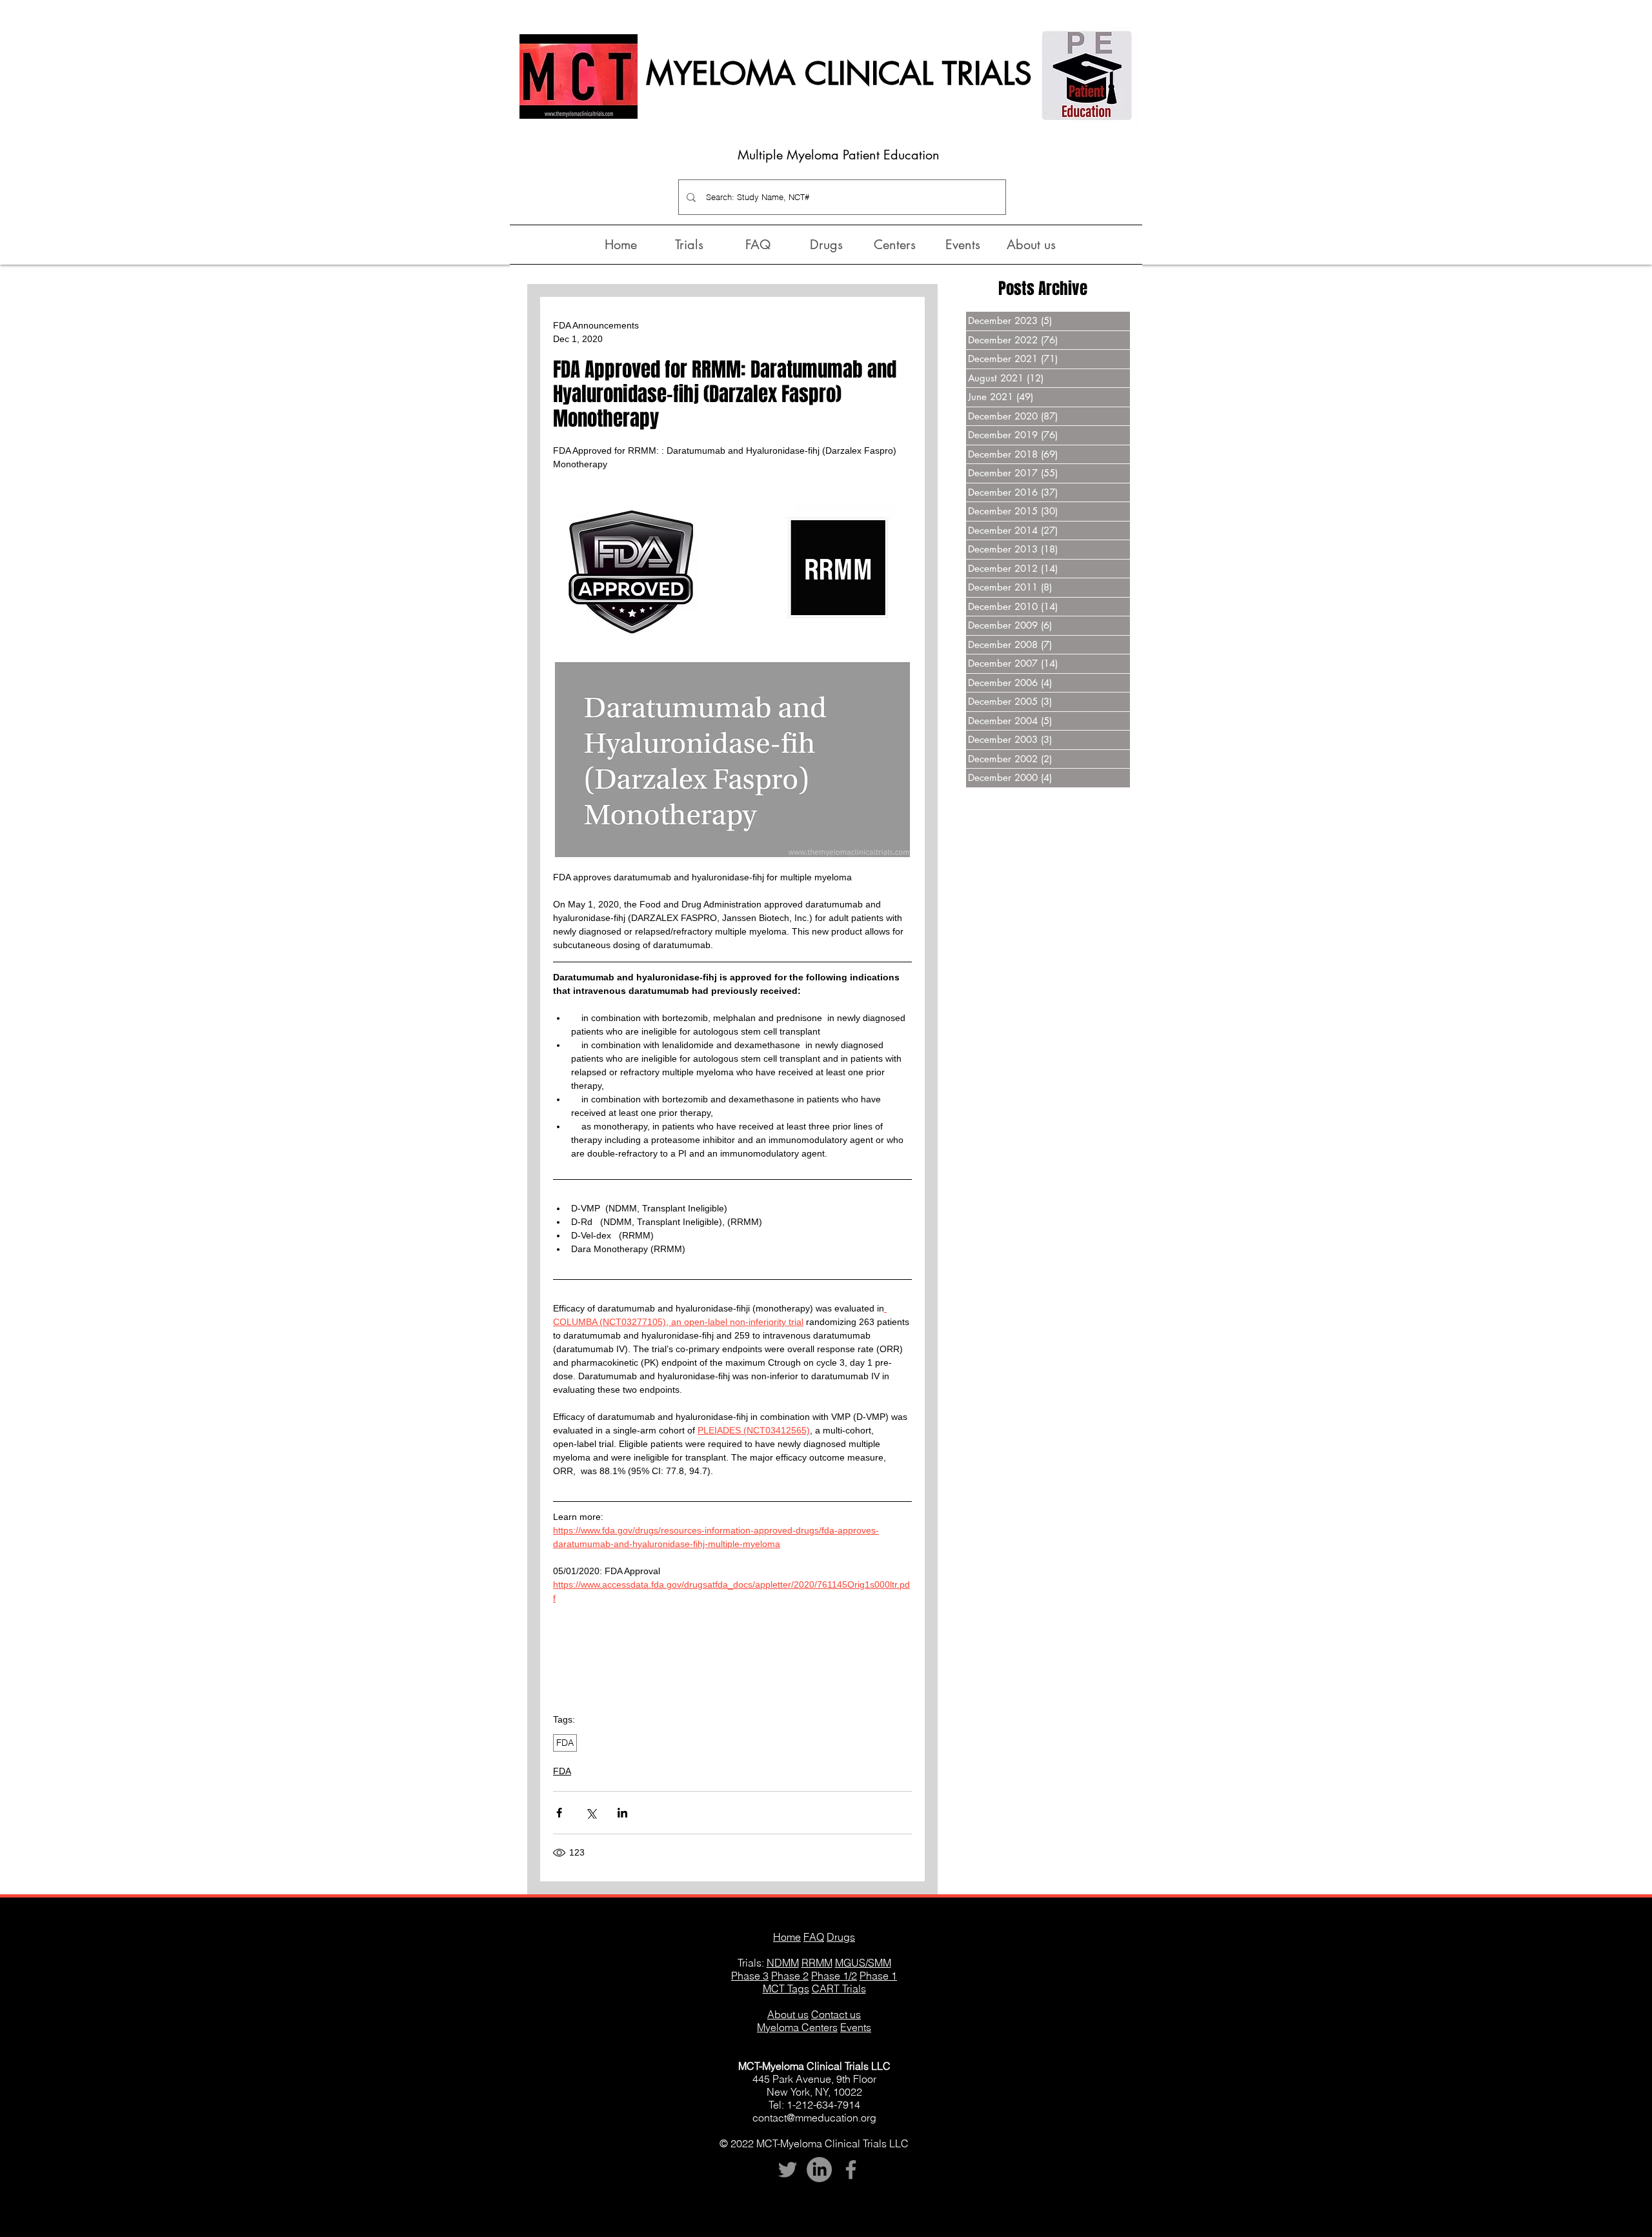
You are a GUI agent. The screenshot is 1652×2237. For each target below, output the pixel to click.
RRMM (817, 1963)
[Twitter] (788, 2170)
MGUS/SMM (863, 1963)
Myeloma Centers (797, 2027)
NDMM (783, 1963)
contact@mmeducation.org (814, 2118)
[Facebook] (851, 2170)
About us (788, 2014)
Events (856, 2027)
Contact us (836, 2014)
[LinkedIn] (819, 2170)
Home (787, 1937)
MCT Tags (786, 1989)
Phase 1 (878, 1976)
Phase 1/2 (834, 1976)
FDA (565, 1743)
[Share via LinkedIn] (622, 1813)
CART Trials (839, 1989)
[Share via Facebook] (559, 1813)
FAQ (814, 1937)
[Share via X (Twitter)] (591, 1813)
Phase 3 (750, 1976)
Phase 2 (790, 1976)
